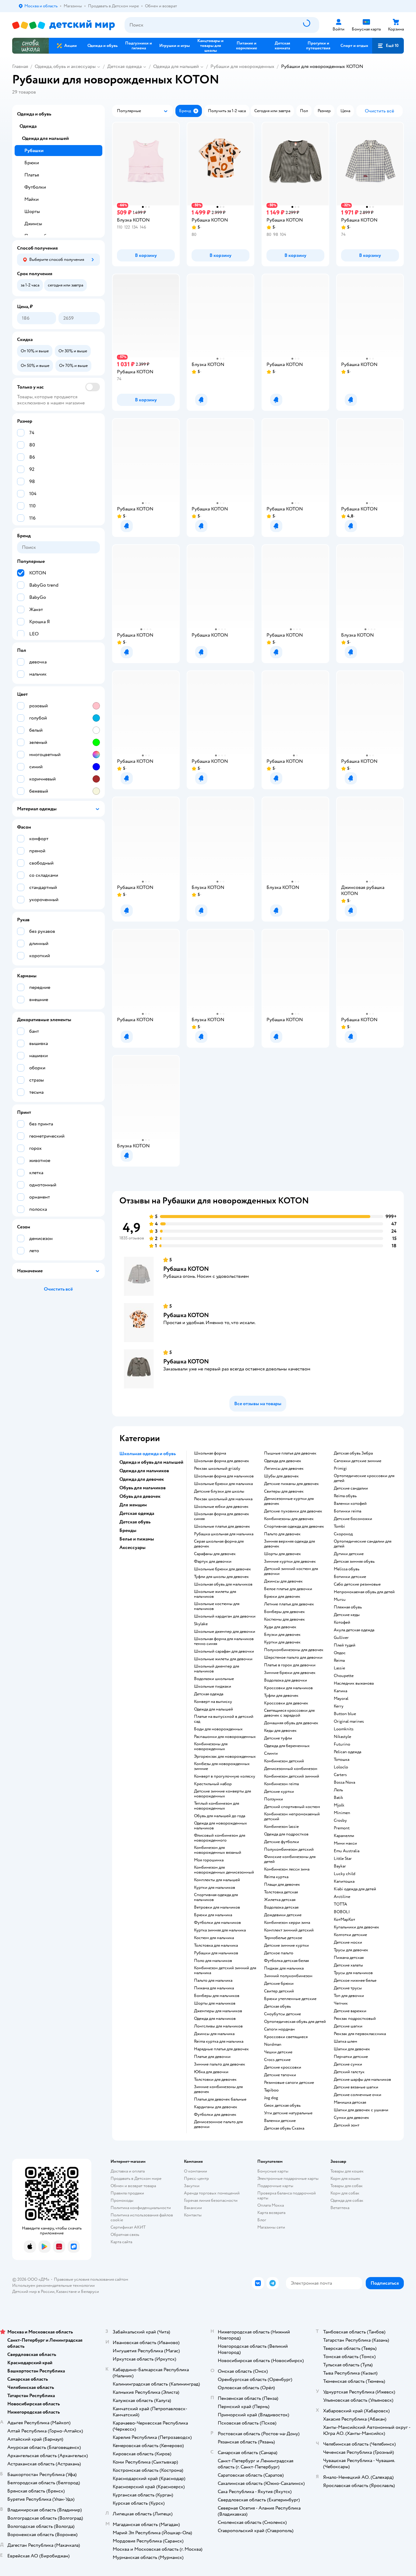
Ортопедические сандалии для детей (363, 1544)
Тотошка (342, 1760)
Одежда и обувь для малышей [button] (151, 1462)
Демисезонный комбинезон (291, 1769)
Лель (338, 1790)
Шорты (32, 211)
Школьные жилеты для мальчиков (215, 1594)
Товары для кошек (347, 2171)
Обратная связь (125, 2235)
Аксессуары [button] (132, 1547)
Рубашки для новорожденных (242, 66)
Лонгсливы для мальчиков (218, 2026)
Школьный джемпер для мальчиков (217, 1669)
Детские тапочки (280, 2075)
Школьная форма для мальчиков (224, 1476)
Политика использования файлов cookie (142, 2217)
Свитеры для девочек (284, 1491)
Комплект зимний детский (289, 1930)
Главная (20, 66)
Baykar (340, 1866)
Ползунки (273, 1799)
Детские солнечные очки (358, 2095)
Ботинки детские (350, 1577)
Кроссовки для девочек (286, 1703)
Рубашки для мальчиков (216, 1953)
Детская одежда (124, 66)
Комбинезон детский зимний (292, 1776)
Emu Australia (347, 1851)
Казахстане (66, 2292)
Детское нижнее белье (355, 1981)
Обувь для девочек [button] (140, 1496)
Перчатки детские (351, 2057)
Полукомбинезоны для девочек (294, 1650)
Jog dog (271, 2098)
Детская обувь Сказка (284, 2128)
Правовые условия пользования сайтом (91, 2279)
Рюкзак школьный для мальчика (223, 1499)
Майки (32, 199)
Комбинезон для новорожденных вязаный (218, 1850)
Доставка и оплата (128, 2171)
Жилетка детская (280, 1900)
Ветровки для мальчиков (217, 1907)
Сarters (340, 1775)
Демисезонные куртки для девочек (289, 1501)
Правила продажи (127, 2193)
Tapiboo (271, 2090)
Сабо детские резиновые (357, 1584)
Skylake (201, 1624)
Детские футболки (282, 1842)
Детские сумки (348, 2064)
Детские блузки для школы (219, 1491)
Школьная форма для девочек (222, 1461)
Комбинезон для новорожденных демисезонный (224, 1870)
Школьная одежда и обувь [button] (148, 1454)
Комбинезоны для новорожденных (211, 1746)
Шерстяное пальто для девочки (293, 1658)
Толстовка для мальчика (216, 1945)
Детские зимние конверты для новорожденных (222, 1794)
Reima (339, 1661)
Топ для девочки (349, 1996)
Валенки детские (280, 2121)
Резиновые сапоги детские (289, 2083)
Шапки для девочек (352, 2049)
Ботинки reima (347, 1511)
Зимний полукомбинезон (288, 1976)
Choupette (344, 1676)
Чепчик (341, 2003)
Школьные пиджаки (213, 1686)
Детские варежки (350, 2011)
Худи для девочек (280, 1627)
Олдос (340, 1653)
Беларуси (90, 2292)
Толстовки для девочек (215, 2080)
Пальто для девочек (282, 1534)
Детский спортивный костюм (292, 1807)
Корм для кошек (345, 2178)
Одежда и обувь (34, 114)
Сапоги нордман (279, 2029)
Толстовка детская (281, 1892)
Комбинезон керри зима (287, 1923)
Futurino (342, 1744)
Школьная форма (210, 1453)
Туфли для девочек (281, 1696)
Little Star (343, 1859)
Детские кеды (347, 1615)
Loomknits (344, 1729)
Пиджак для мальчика (284, 1968)
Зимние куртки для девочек (290, 1562)
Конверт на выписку (213, 1702)
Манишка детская (350, 2102)
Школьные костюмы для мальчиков (217, 1606)
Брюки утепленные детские (290, 1999)
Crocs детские (277, 2060)
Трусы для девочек (351, 1950)
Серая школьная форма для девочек (219, 1544)
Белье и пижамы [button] (137, 1539)
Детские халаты (348, 1965)
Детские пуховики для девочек (293, 1511)
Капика (340, 1691)
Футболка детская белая (286, 1961)
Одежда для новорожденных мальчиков (220, 1826)
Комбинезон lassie (281, 1827)
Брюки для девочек (282, 1597)
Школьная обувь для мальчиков (223, 1584)
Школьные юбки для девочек (221, 1507)
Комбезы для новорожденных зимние (222, 1766)
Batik (338, 1798)
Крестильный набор (213, 1784)
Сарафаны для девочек (215, 1554)
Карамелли (344, 1836)
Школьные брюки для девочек (222, 1569)
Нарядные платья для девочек (221, 2049)
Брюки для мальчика (213, 1915)
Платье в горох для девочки (290, 1665)
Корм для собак (345, 2193)
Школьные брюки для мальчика (223, 1484)
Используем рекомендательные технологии (53, 2285)
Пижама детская (349, 1958)
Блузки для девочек (282, 1635)
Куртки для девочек (282, 1642)
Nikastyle (342, 1737)
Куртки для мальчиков (215, 1888)
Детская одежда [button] (137, 1513)
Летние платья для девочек (289, 1604)
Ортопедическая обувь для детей (295, 2022)
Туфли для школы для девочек (221, 1577)
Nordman (273, 2045)
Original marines (349, 1721)
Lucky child (345, 1874)
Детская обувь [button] (135, 1522)
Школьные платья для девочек (222, 1526)
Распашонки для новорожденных (225, 1737)
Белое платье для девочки (288, 1589)
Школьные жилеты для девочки (223, 1659)
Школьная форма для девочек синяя (222, 1516)
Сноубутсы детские (282, 2014)
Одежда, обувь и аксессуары (65, 66)
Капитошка (344, 1881)
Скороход (343, 1534)
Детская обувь (277, 2006)
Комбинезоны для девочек (289, 1519)
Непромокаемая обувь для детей (364, 1592)
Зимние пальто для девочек (220, 2064)
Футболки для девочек (215, 2115)
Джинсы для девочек (283, 1581)
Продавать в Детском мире (136, 2178)
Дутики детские (349, 1554)
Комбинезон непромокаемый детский (292, 1817)
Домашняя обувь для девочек (291, 1723)
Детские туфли (278, 1738)
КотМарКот (344, 1920)
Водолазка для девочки (286, 1680)
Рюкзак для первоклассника (360, 2034)
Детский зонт (347, 2125)
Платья (32, 175)
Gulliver (341, 1638)
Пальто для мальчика (213, 1981)
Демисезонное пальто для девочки (218, 2124)
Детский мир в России (33, 2292)
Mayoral (341, 1699)
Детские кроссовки (283, 2067)
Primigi (340, 1469)
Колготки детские (350, 1935)
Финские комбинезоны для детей (290, 1859)
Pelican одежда (347, 1752)
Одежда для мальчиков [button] (144, 1471)
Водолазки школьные (214, 1679)
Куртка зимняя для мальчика (220, 1930)
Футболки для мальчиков (217, 1923)
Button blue (345, 1714)
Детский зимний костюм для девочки (291, 1571)
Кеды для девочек (280, 1731)
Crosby (340, 1821)
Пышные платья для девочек (290, 1453)
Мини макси (345, 1843)
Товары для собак (347, 2186)
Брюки (32, 163)
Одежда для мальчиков (215, 2019)
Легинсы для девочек (284, 1469)
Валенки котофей (350, 1504)
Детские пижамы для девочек (291, 1484)
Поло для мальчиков (213, 1961)
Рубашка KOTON (186, 1269)
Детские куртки (279, 1792)
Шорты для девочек (282, 1554)
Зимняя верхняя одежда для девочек (289, 1544)
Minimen (342, 1813)
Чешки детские (278, 2052)
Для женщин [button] (133, 1505)
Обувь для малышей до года (220, 1816)
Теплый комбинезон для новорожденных (217, 1806)
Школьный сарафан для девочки (224, 1651)
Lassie (339, 1668)
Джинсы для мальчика (214, 2034)
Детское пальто (279, 1953)
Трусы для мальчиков (353, 1973)
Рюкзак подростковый (355, 2019)
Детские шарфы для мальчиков (362, 2080)
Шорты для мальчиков (215, 2003)
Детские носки (348, 1942)
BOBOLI (342, 1912)
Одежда (28, 126)
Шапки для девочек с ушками (361, 2110)
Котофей (342, 1622)
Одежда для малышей (176, 66)
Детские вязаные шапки (356, 2087)
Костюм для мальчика (214, 1938)
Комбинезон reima (281, 1784)
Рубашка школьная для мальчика (224, 1534)
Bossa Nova (344, 1782)
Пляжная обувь (348, 1607)
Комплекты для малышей (217, 1880)
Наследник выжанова (354, 1683)
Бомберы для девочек (284, 1612)
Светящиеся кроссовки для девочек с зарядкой (289, 1713)
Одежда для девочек (283, 1461)
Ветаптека (340, 2208)
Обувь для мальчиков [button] (143, 1488)
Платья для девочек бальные (220, 2099)
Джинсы (33, 224)
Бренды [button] (128, 1530)
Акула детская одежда (354, 1630)
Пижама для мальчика (214, 1988)
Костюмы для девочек (284, 1619)
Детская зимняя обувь (354, 1562)
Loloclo (341, 1767)
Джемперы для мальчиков (218, 2011)
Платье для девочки (212, 2057)
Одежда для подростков (286, 1834)
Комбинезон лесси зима (287, 1869)
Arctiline (342, 1897)
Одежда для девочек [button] (142, 1479)
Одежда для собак (347, 2200)
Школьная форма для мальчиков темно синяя (224, 1641)
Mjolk (339, 1805)
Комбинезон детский (284, 1761)
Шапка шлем (345, 2041)
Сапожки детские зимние (358, 1461)
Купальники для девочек (356, 1927)
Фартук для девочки (213, 1562)
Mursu (340, 1600)
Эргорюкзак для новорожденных (225, 1757)
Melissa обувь (347, 1569)
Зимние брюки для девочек (290, 1673)
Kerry (339, 1706)
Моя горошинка (209, 1860)
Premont (342, 1828)
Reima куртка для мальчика (219, 2041)
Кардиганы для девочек (216, 2107)
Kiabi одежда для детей (355, 1889)
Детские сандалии (351, 1488)
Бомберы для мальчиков (217, 1996)
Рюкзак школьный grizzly (217, 1469)
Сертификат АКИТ (128, 2227)
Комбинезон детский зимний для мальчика (225, 1970)
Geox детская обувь (282, 2105)
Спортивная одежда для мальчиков (216, 1897)
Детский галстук (349, 2072)
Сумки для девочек (351, 2118)
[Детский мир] (63, 25)
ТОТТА (340, 1904)
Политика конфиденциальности (141, 2208)
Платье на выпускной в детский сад (224, 1719)
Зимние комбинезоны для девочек (218, 2089)
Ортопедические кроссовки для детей (364, 1478)
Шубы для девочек (281, 1476)
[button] (388, 46)
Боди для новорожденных (218, 1729)
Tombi (339, 1526)
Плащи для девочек (282, 1885)
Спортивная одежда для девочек (294, 1526)
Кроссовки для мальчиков (288, 1688)
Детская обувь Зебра (353, 1453)
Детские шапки (348, 2026)
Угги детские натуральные (288, 2113)
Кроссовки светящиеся (286, 2037)
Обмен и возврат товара (133, 2186)
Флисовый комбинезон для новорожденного (220, 1838)
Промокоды (122, 2200)
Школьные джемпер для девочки (225, 1632)
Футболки (35, 187)
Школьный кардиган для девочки (225, 1616)
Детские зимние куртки (286, 1945)
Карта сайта (121, 2242)
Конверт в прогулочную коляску (225, 1776)
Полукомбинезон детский (289, 1849)
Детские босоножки (353, 1519)
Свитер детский (279, 1991)
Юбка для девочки (211, 2072)
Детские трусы (348, 1988)
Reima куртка (276, 1877)
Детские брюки (279, 1984)
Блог (262, 2220)
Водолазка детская (281, 1907)
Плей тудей (345, 1645)
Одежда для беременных (287, 1746)
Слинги (271, 1753)
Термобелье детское (283, 1938)
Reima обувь (345, 1496)
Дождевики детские (283, 1915)
